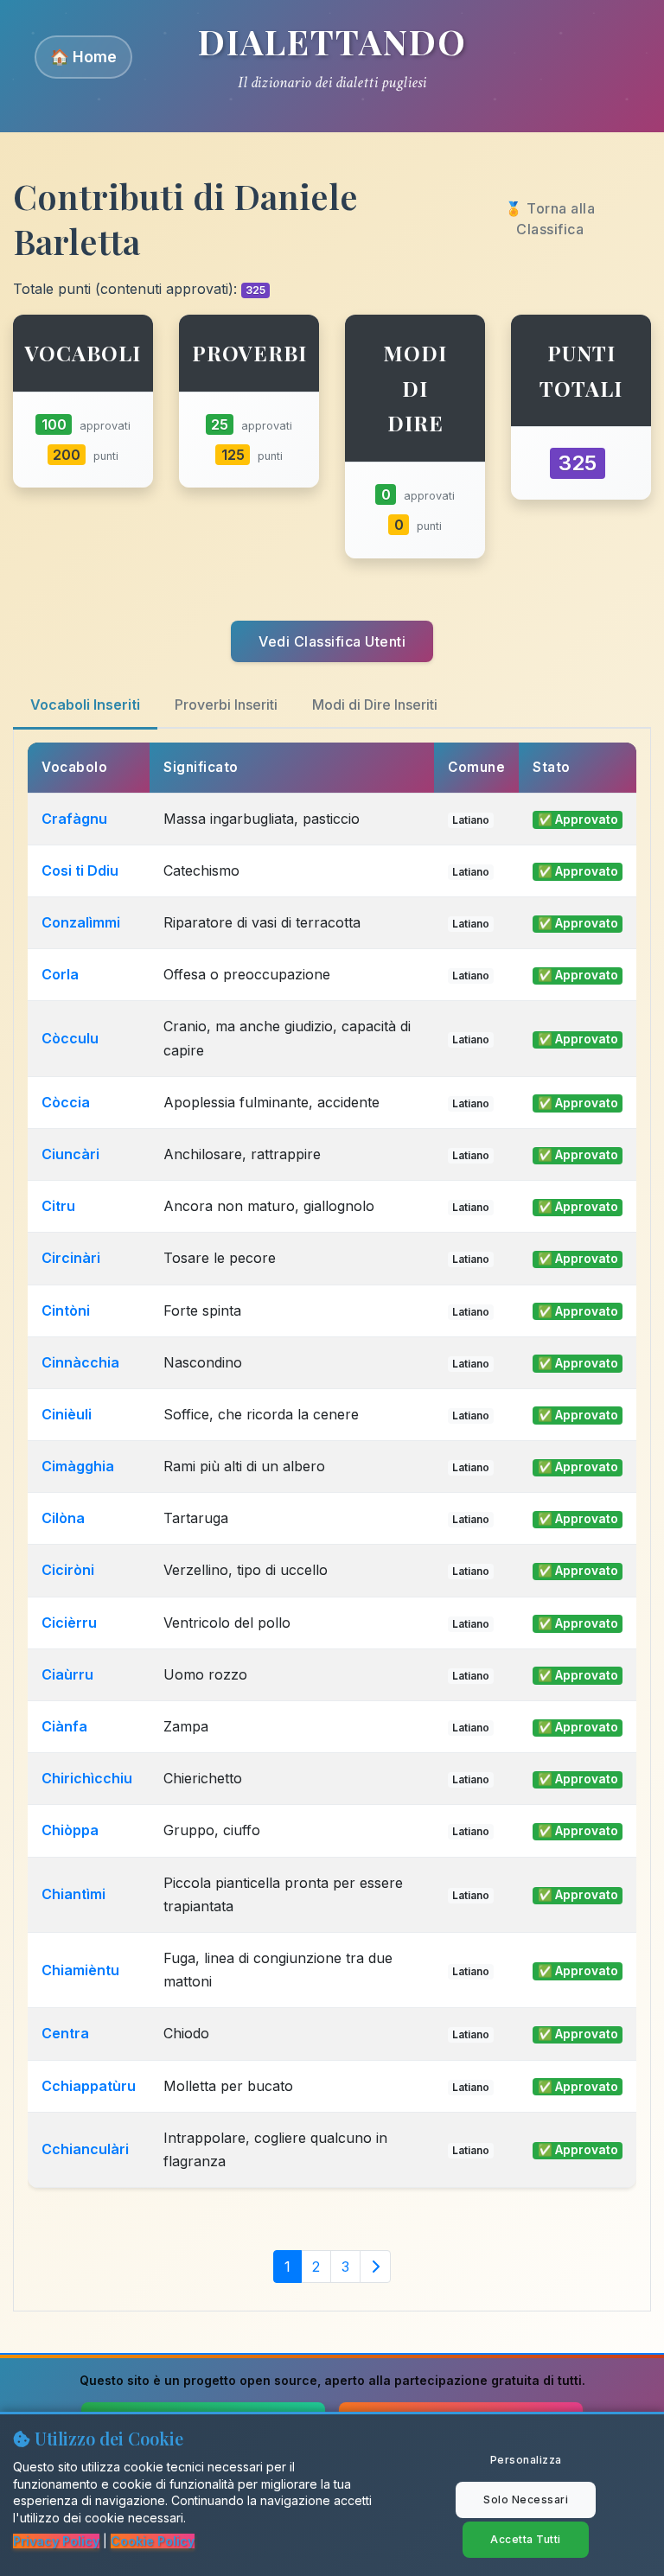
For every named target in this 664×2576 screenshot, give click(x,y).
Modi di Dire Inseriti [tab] (375, 705)
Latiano (471, 820)
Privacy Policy (56, 2541)
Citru (58, 1206)
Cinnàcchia (80, 1362)
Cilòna (63, 1518)
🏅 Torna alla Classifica (550, 219)
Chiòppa (70, 1830)
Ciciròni (68, 1570)
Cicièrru (69, 1623)
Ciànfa (64, 1726)
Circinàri (71, 1258)
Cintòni (66, 1310)
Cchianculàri (85, 2149)
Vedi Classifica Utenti (332, 641)
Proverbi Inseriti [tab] (226, 705)
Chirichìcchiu (87, 1778)
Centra (65, 2033)
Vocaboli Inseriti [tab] (85, 705)
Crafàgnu (74, 819)
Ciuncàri (70, 1154)
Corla (60, 974)
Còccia (66, 1102)
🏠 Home (83, 57)
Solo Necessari (526, 2499)
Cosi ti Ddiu (80, 870)
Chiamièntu (80, 1970)
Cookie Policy (153, 2541)
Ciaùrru (67, 1674)
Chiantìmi (73, 1894)
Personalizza (526, 2460)
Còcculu (70, 1038)
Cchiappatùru (89, 2086)
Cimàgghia (78, 1466)
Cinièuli (67, 1414)
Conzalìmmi (81, 922)
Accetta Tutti (526, 2539)
